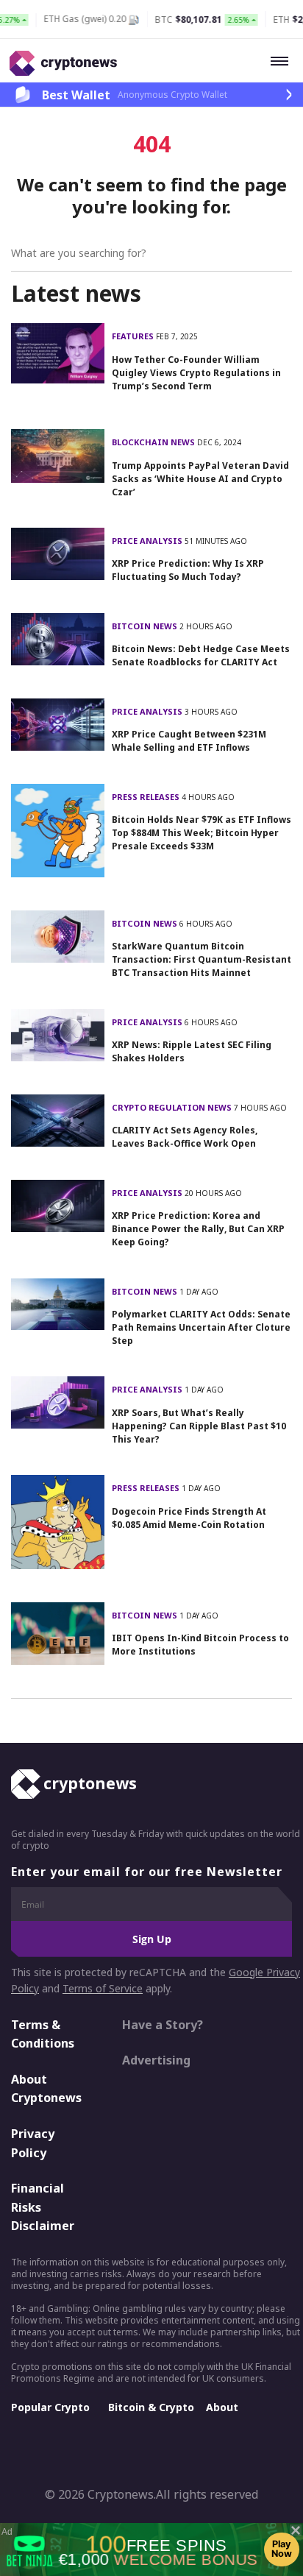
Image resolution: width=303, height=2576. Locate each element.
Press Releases (147, 797)
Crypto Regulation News (173, 1107)
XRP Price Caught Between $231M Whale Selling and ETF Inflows (189, 741)
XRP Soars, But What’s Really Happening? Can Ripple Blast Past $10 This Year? (199, 1426)
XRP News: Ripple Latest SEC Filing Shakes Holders (192, 1051)
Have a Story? (163, 2025)
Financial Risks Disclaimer (43, 2207)
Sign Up (152, 1939)
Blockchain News (154, 442)
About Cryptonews (46, 2089)
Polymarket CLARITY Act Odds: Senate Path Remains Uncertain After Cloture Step (201, 1327)
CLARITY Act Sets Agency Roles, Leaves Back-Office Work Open (185, 1137)
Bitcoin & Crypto (151, 2407)
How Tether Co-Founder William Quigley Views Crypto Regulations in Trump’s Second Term (196, 373)
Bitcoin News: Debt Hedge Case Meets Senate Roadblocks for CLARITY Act (201, 655)
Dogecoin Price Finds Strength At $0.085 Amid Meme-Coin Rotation (189, 1518)
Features (134, 336)
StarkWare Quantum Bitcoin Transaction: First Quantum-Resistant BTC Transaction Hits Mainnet (202, 959)
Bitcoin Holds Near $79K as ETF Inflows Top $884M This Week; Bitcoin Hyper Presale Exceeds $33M (202, 833)
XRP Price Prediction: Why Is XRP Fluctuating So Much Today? (188, 570)
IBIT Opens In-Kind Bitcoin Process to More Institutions (200, 1645)
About (222, 2407)
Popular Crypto (50, 2407)
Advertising (156, 2060)
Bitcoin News (146, 626)
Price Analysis (148, 541)
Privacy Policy (33, 2143)
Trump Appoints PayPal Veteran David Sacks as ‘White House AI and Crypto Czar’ (200, 479)
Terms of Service (103, 1988)
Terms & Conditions (43, 2034)
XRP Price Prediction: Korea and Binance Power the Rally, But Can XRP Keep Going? (198, 1229)
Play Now (282, 2549)
